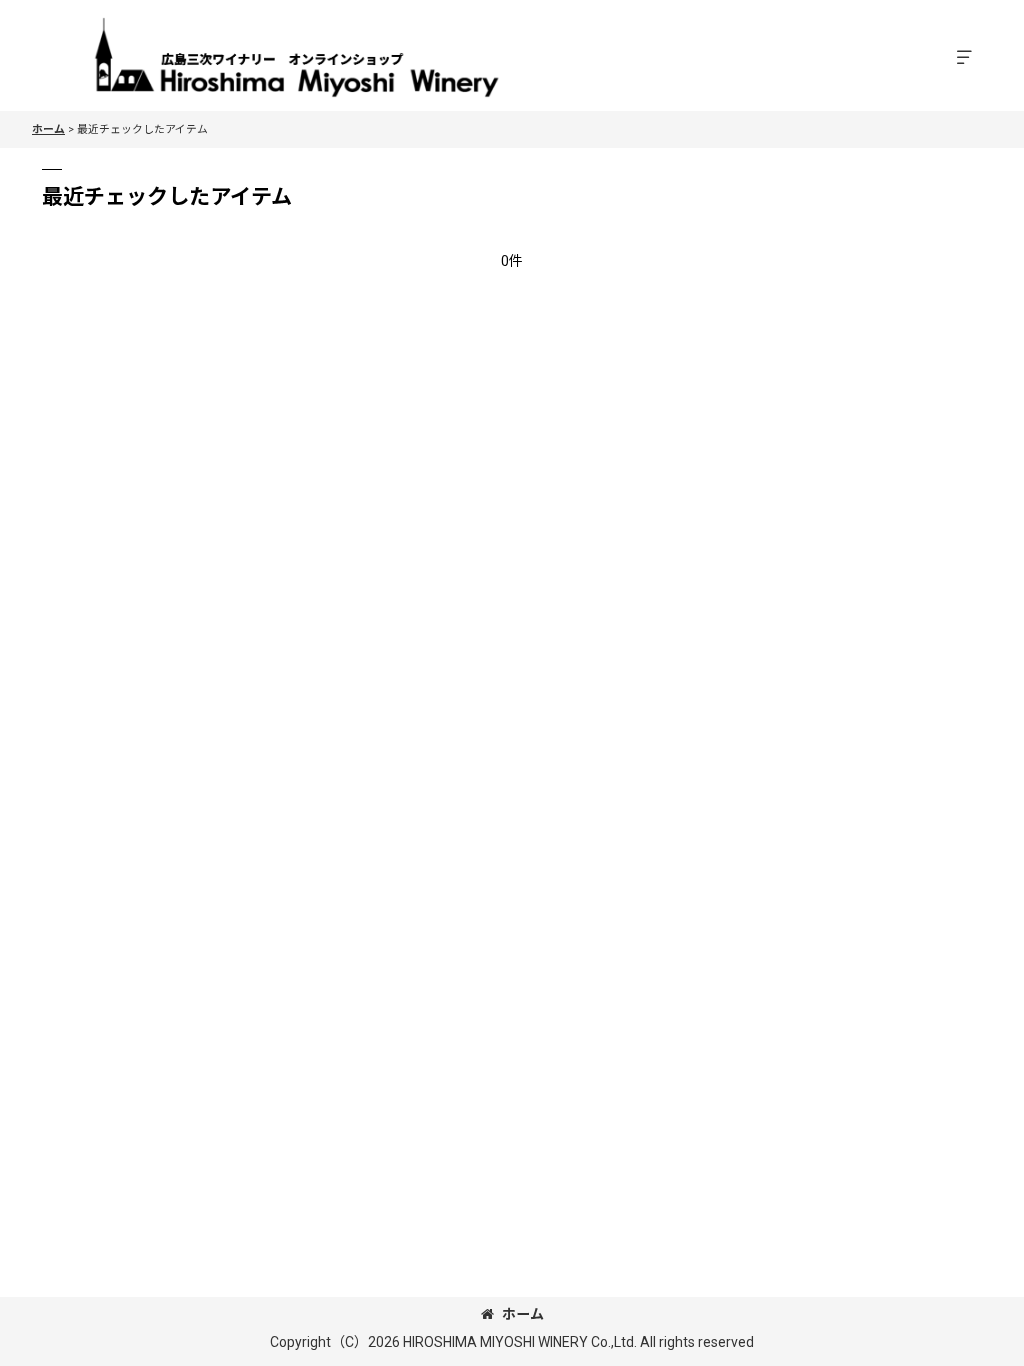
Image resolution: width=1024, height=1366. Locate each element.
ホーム (523, 1314)
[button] (964, 58)
